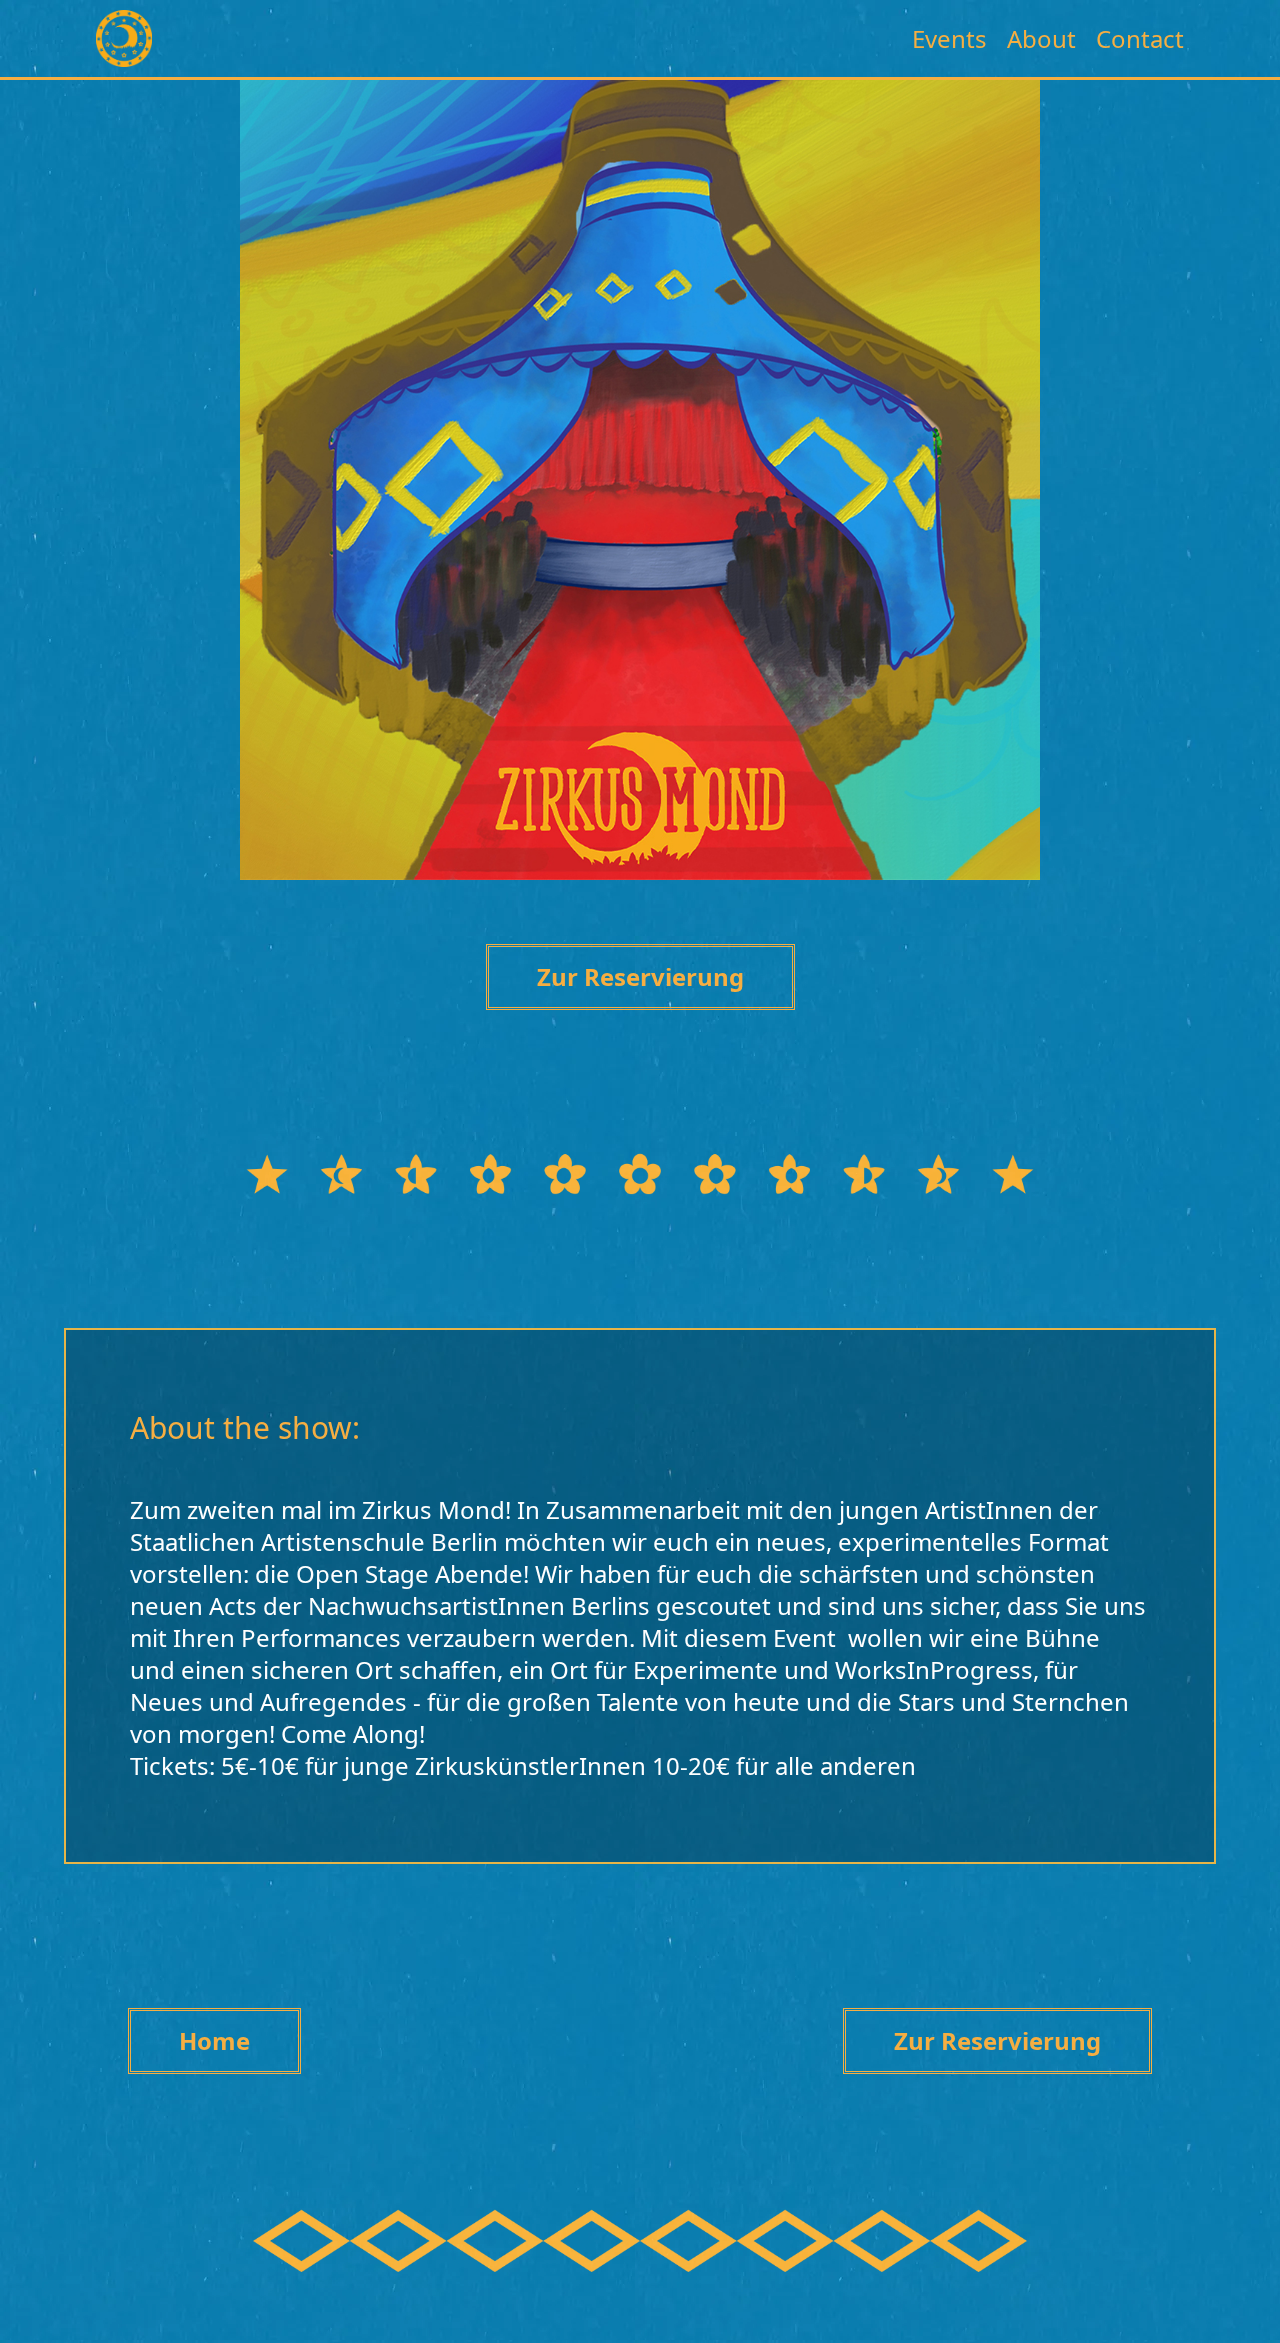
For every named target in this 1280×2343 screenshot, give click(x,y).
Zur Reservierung (640, 976)
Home (214, 2040)
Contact (1140, 39)
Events (949, 39)
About (1041, 39)
